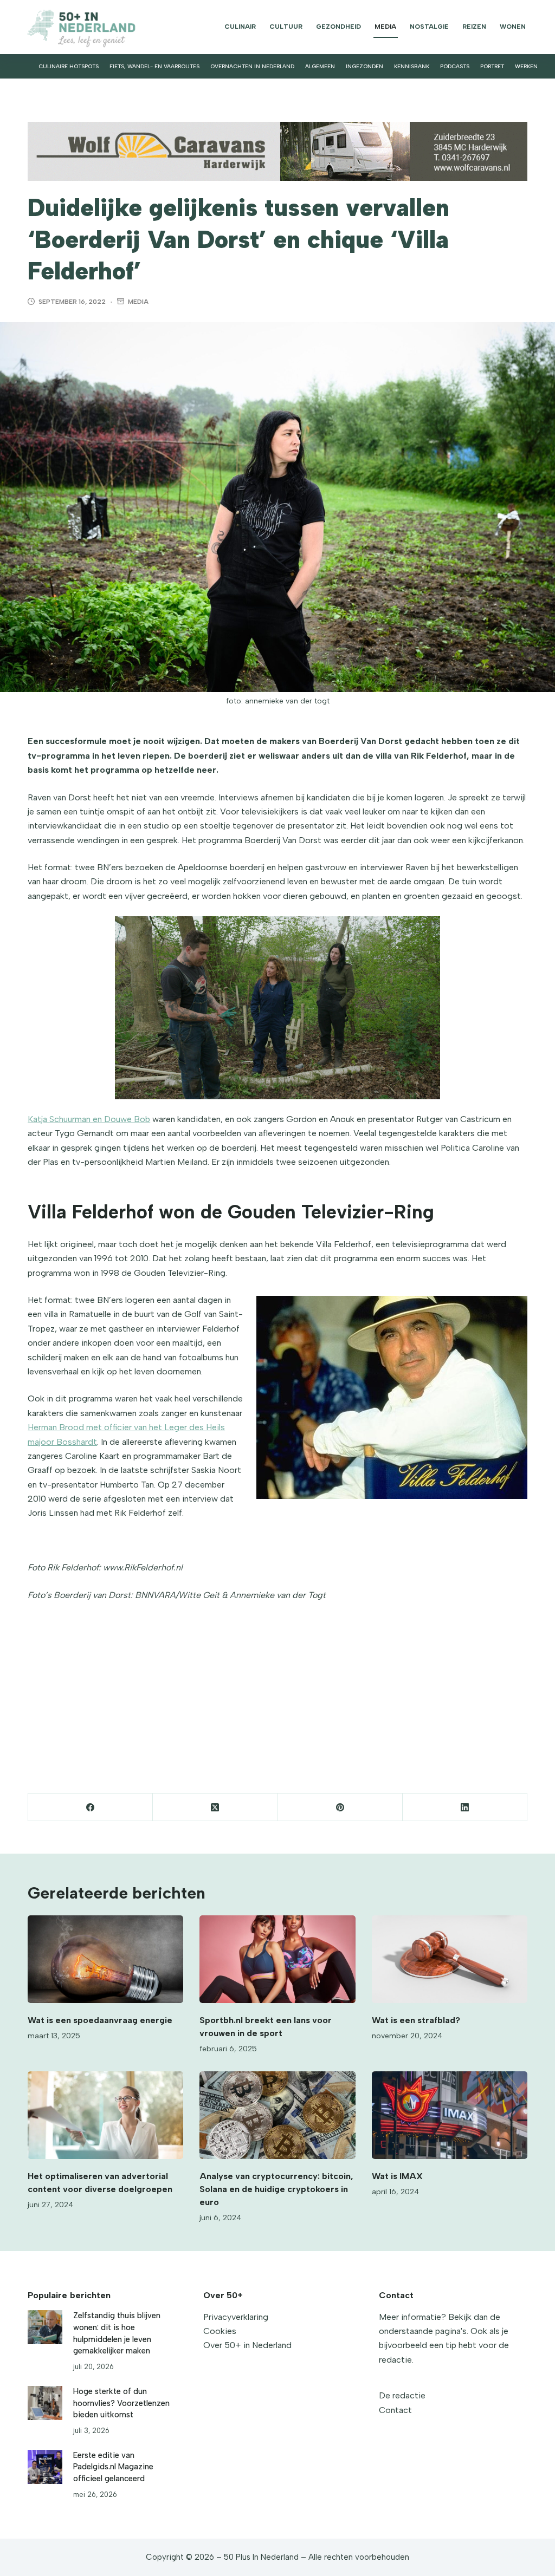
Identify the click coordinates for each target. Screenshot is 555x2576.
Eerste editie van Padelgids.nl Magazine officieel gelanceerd (113, 2467)
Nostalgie (429, 27)
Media (385, 27)
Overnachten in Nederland (252, 66)
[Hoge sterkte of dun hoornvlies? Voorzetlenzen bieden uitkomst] (45, 2403)
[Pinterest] (340, 1807)
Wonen (513, 27)
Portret (492, 66)
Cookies (220, 2331)
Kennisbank (412, 66)
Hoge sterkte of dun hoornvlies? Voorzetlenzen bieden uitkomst (121, 2403)
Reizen (474, 27)
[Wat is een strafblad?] (450, 1959)
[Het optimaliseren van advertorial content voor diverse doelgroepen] (105, 2115)
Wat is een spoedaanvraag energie (100, 2020)
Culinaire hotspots (69, 66)
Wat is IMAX (397, 2176)
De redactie (402, 2395)
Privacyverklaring (236, 2317)
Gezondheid (338, 27)
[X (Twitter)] (215, 1807)
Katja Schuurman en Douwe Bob (89, 1119)
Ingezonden (364, 66)
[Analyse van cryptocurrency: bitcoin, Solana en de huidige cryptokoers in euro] (277, 2115)
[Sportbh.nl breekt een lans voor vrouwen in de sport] (277, 1959)
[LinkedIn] (465, 1807)
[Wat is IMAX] (450, 2115)
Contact (395, 2410)
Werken (526, 66)
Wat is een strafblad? (417, 2020)
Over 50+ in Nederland (247, 2345)
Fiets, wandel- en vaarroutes (154, 66)
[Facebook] (91, 1807)
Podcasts (455, 66)
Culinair (240, 27)
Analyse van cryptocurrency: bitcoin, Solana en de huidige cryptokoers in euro (276, 2189)
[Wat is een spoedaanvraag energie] (105, 1959)
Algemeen (320, 66)
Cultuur (286, 27)
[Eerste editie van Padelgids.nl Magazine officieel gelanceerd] (45, 2467)
